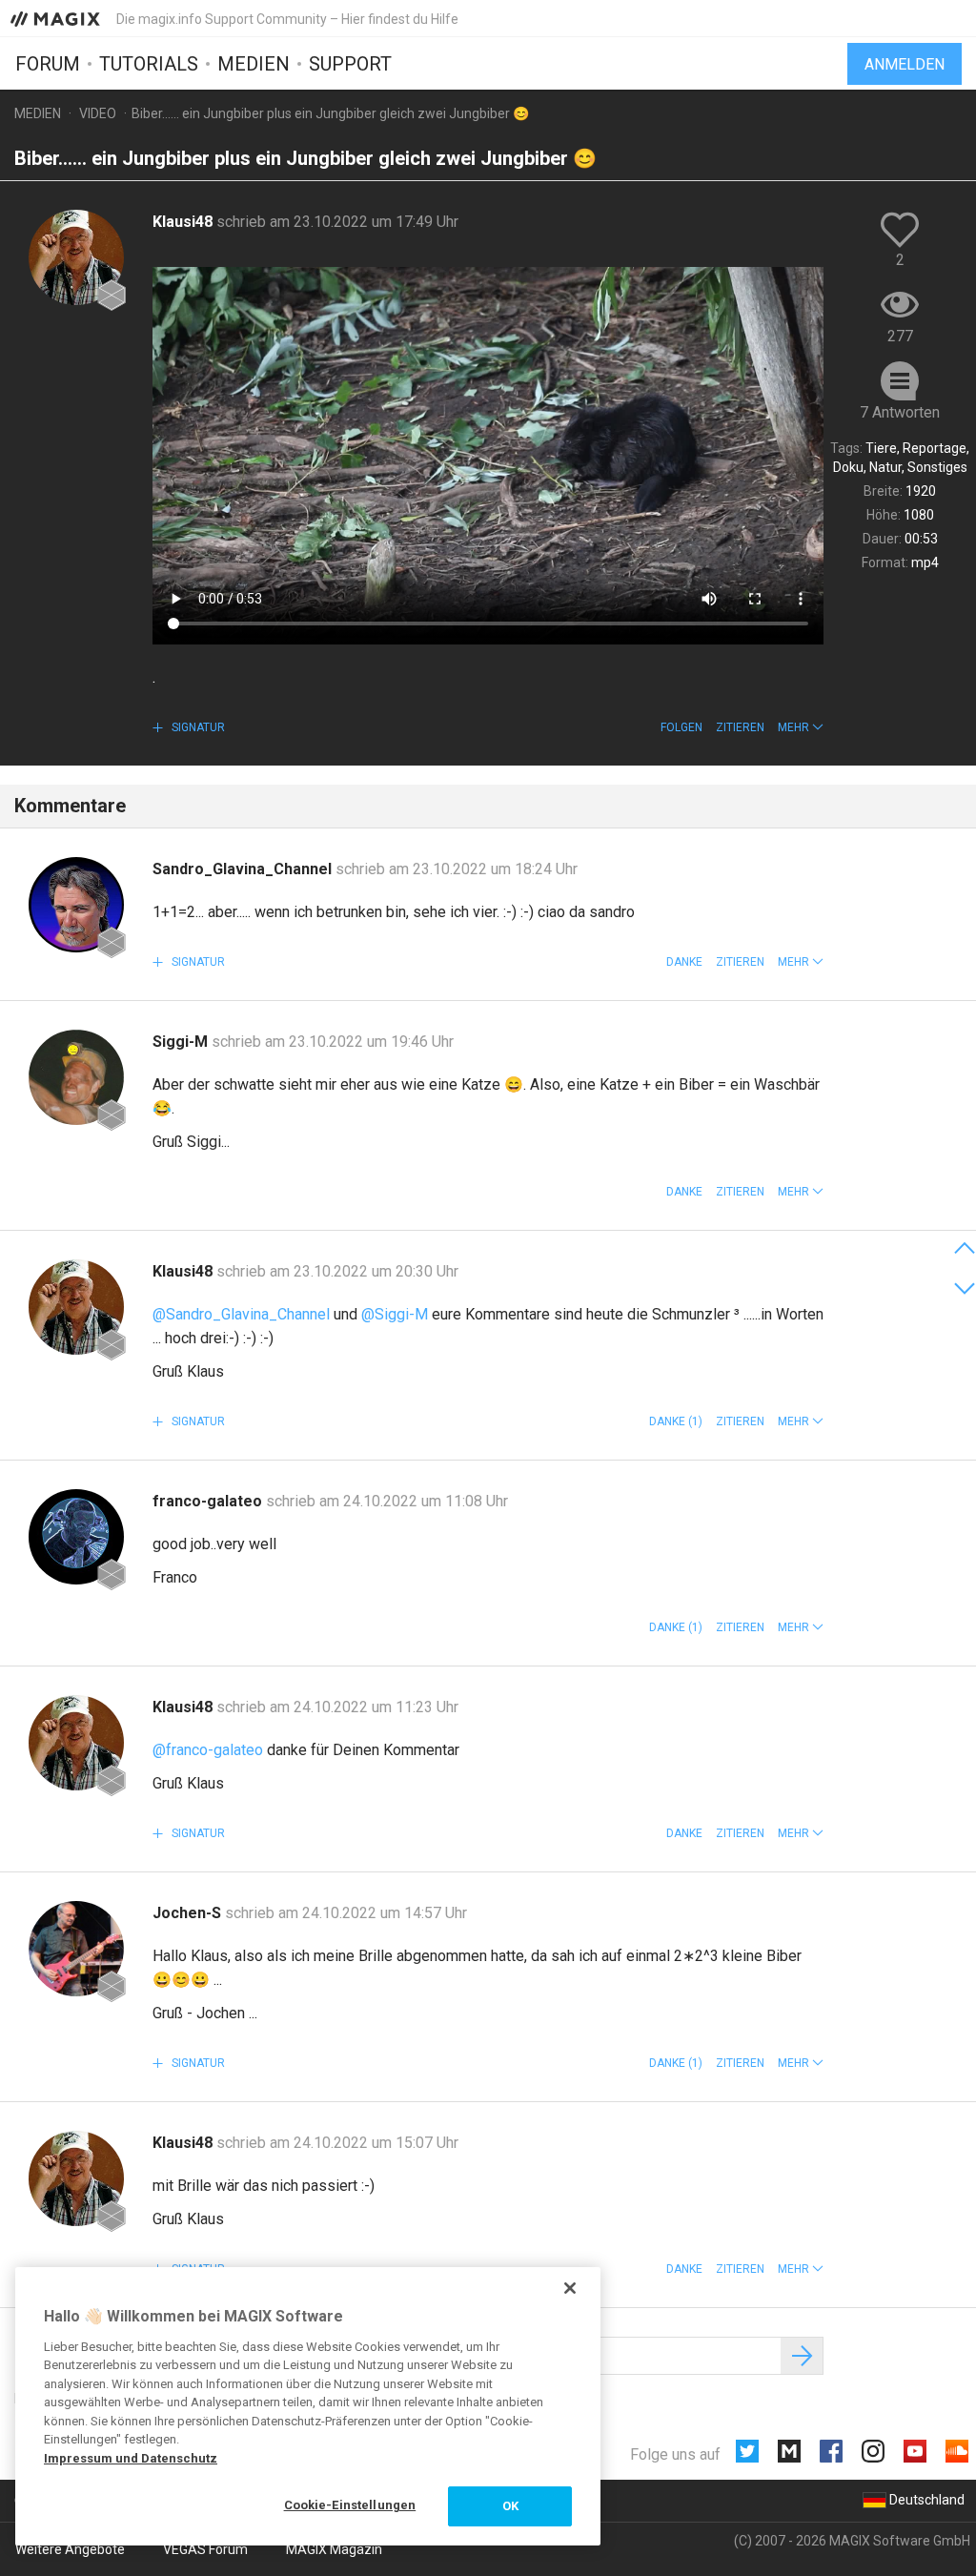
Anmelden (905, 64)
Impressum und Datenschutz (131, 2458)
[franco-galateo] (76, 1537)
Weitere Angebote (70, 2549)
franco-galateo (209, 1501)
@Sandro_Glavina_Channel (241, 1314)
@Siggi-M (395, 1314)
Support (350, 64)
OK (510, 2506)
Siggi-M (182, 1042)
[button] (801, 727)
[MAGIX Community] (57, 18)
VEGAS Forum (205, 2549)
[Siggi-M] (76, 1077)
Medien (254, 64)
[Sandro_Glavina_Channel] (76, 905)
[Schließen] (570, 2288)
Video (98, 113)
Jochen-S (189, 1913)
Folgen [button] (681, 727)
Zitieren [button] (740, 727)
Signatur (197, 727)
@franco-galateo (208, 1750)
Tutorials (149, 64)
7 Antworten (900, 412)
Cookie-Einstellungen (350, 2505)
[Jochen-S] (76, 1949)
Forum (48, 64)
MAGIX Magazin (334, 2549)
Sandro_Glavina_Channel (244, 869)
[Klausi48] (76, 257)
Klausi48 (184, 222)
